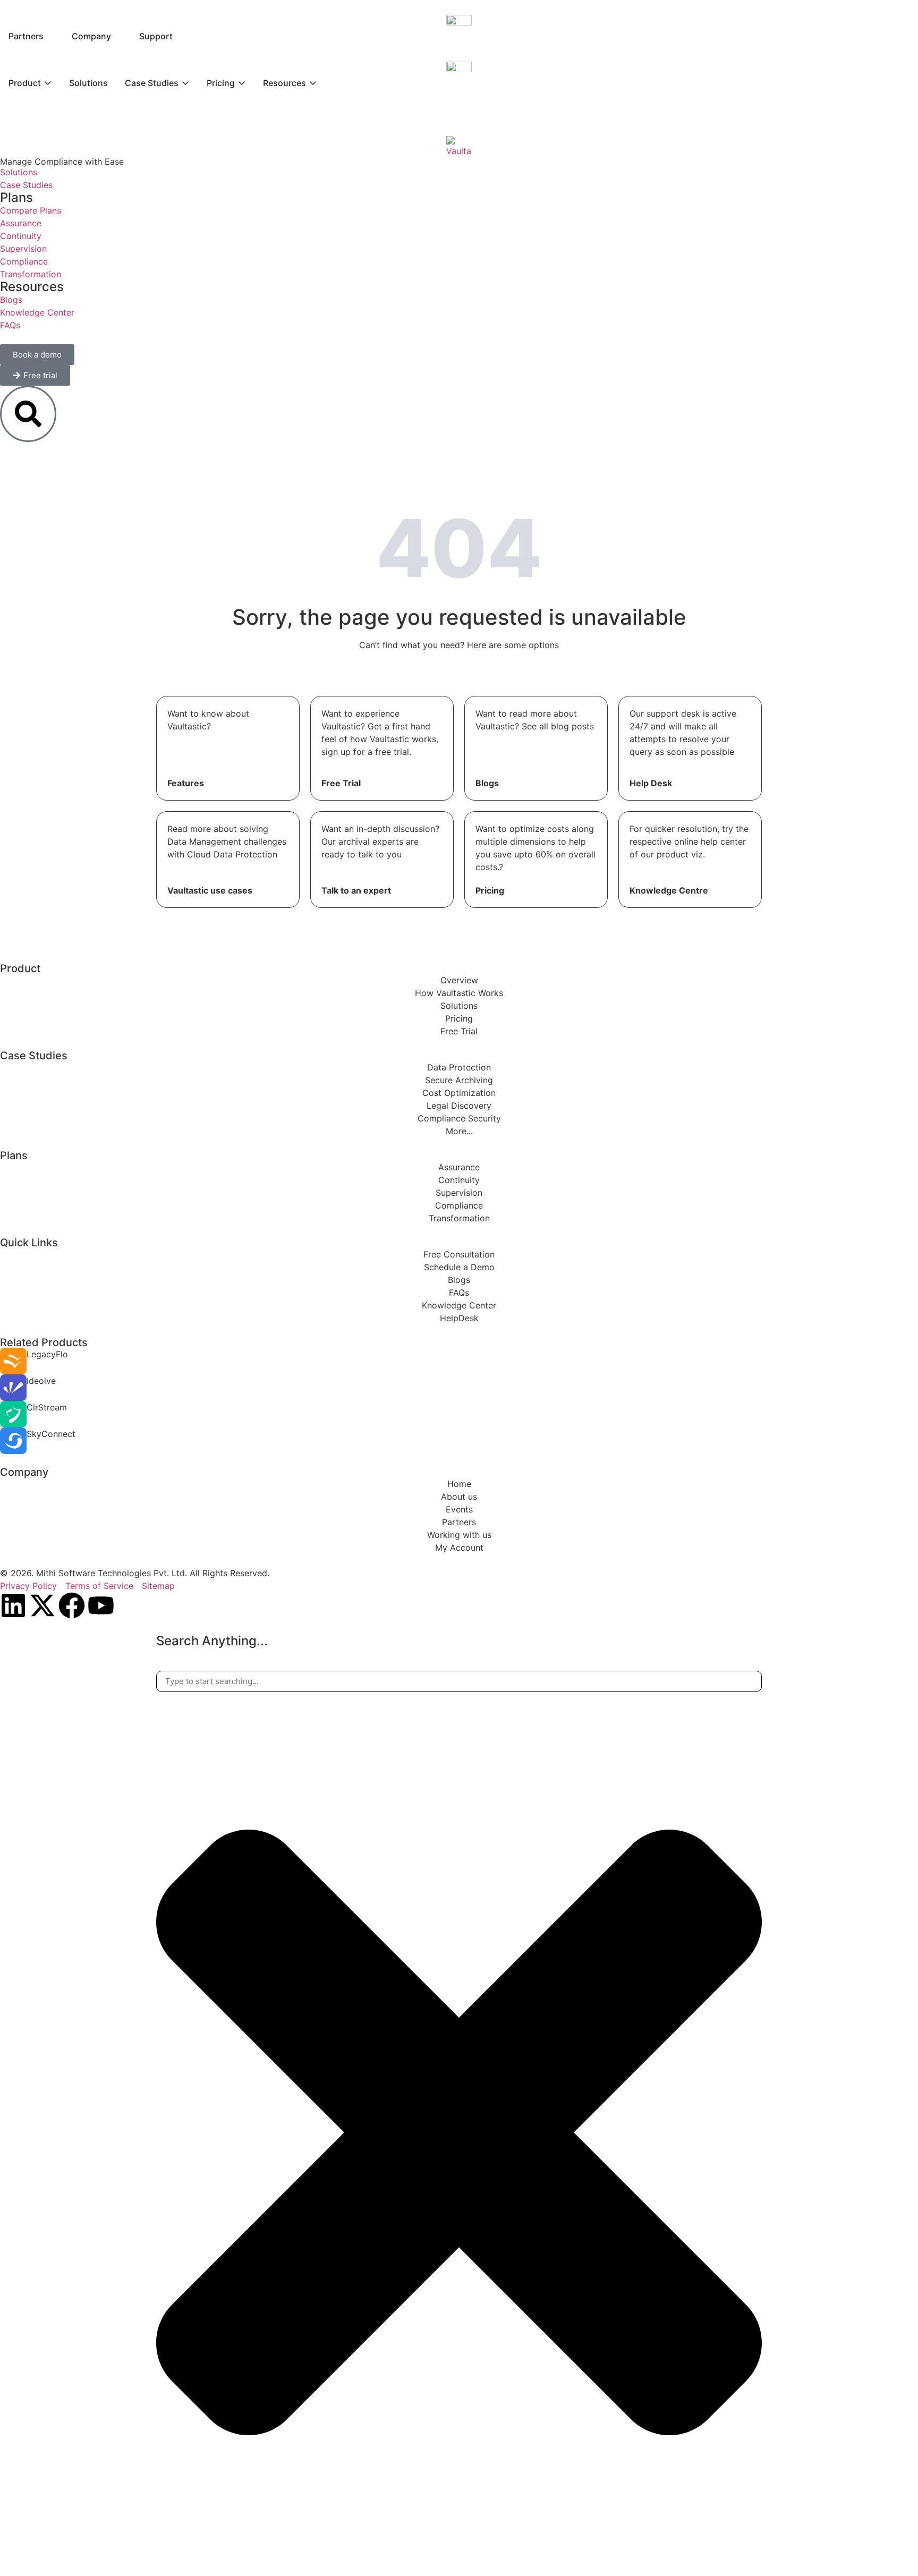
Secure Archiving (459, 1080)
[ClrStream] (13, 1414)
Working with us (459, 1535)
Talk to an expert (356, 890)
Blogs (487, 783)
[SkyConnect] (13, 1441)
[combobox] (459, 1682)
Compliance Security (459, 1118)
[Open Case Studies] (185, 83)
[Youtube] (101, 1605)
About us (459, 1497)
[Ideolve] (13, 1388)
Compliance (459, 1205)
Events (459, 1509)
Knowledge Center (459, 1305)
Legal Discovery (459, 1106)
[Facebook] (72, 1605)
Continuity (459, 1180)
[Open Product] (48, 83)
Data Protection (459, 1067)
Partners (459, 1522)
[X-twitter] (42, 1605)
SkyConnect (51, 1434)
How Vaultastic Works (459, 993)
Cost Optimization (459, 1093)
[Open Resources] (313, 83)
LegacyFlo (47, 1354)
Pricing (490, 890)
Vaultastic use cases (210, 890)
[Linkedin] (13, 1605)
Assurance (459, 1167)
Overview (459, 980)
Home (459, 1484)
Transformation (459, 1218)
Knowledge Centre (669, 890)
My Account (459, 1548)
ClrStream (47, 1407)
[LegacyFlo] (13, 1361)
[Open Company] (118, 36)
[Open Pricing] (242, 83)
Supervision (459, 1193)
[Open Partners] (50, 36)
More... (459, 1131)
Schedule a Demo (459, 1267)
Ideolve (41, 1381)
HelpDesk (459, 1318)
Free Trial (341, 783)
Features (186, 783)
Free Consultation (459, 1254)
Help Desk (651, 783)
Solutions (459, 1006)
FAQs (459, 1293)
